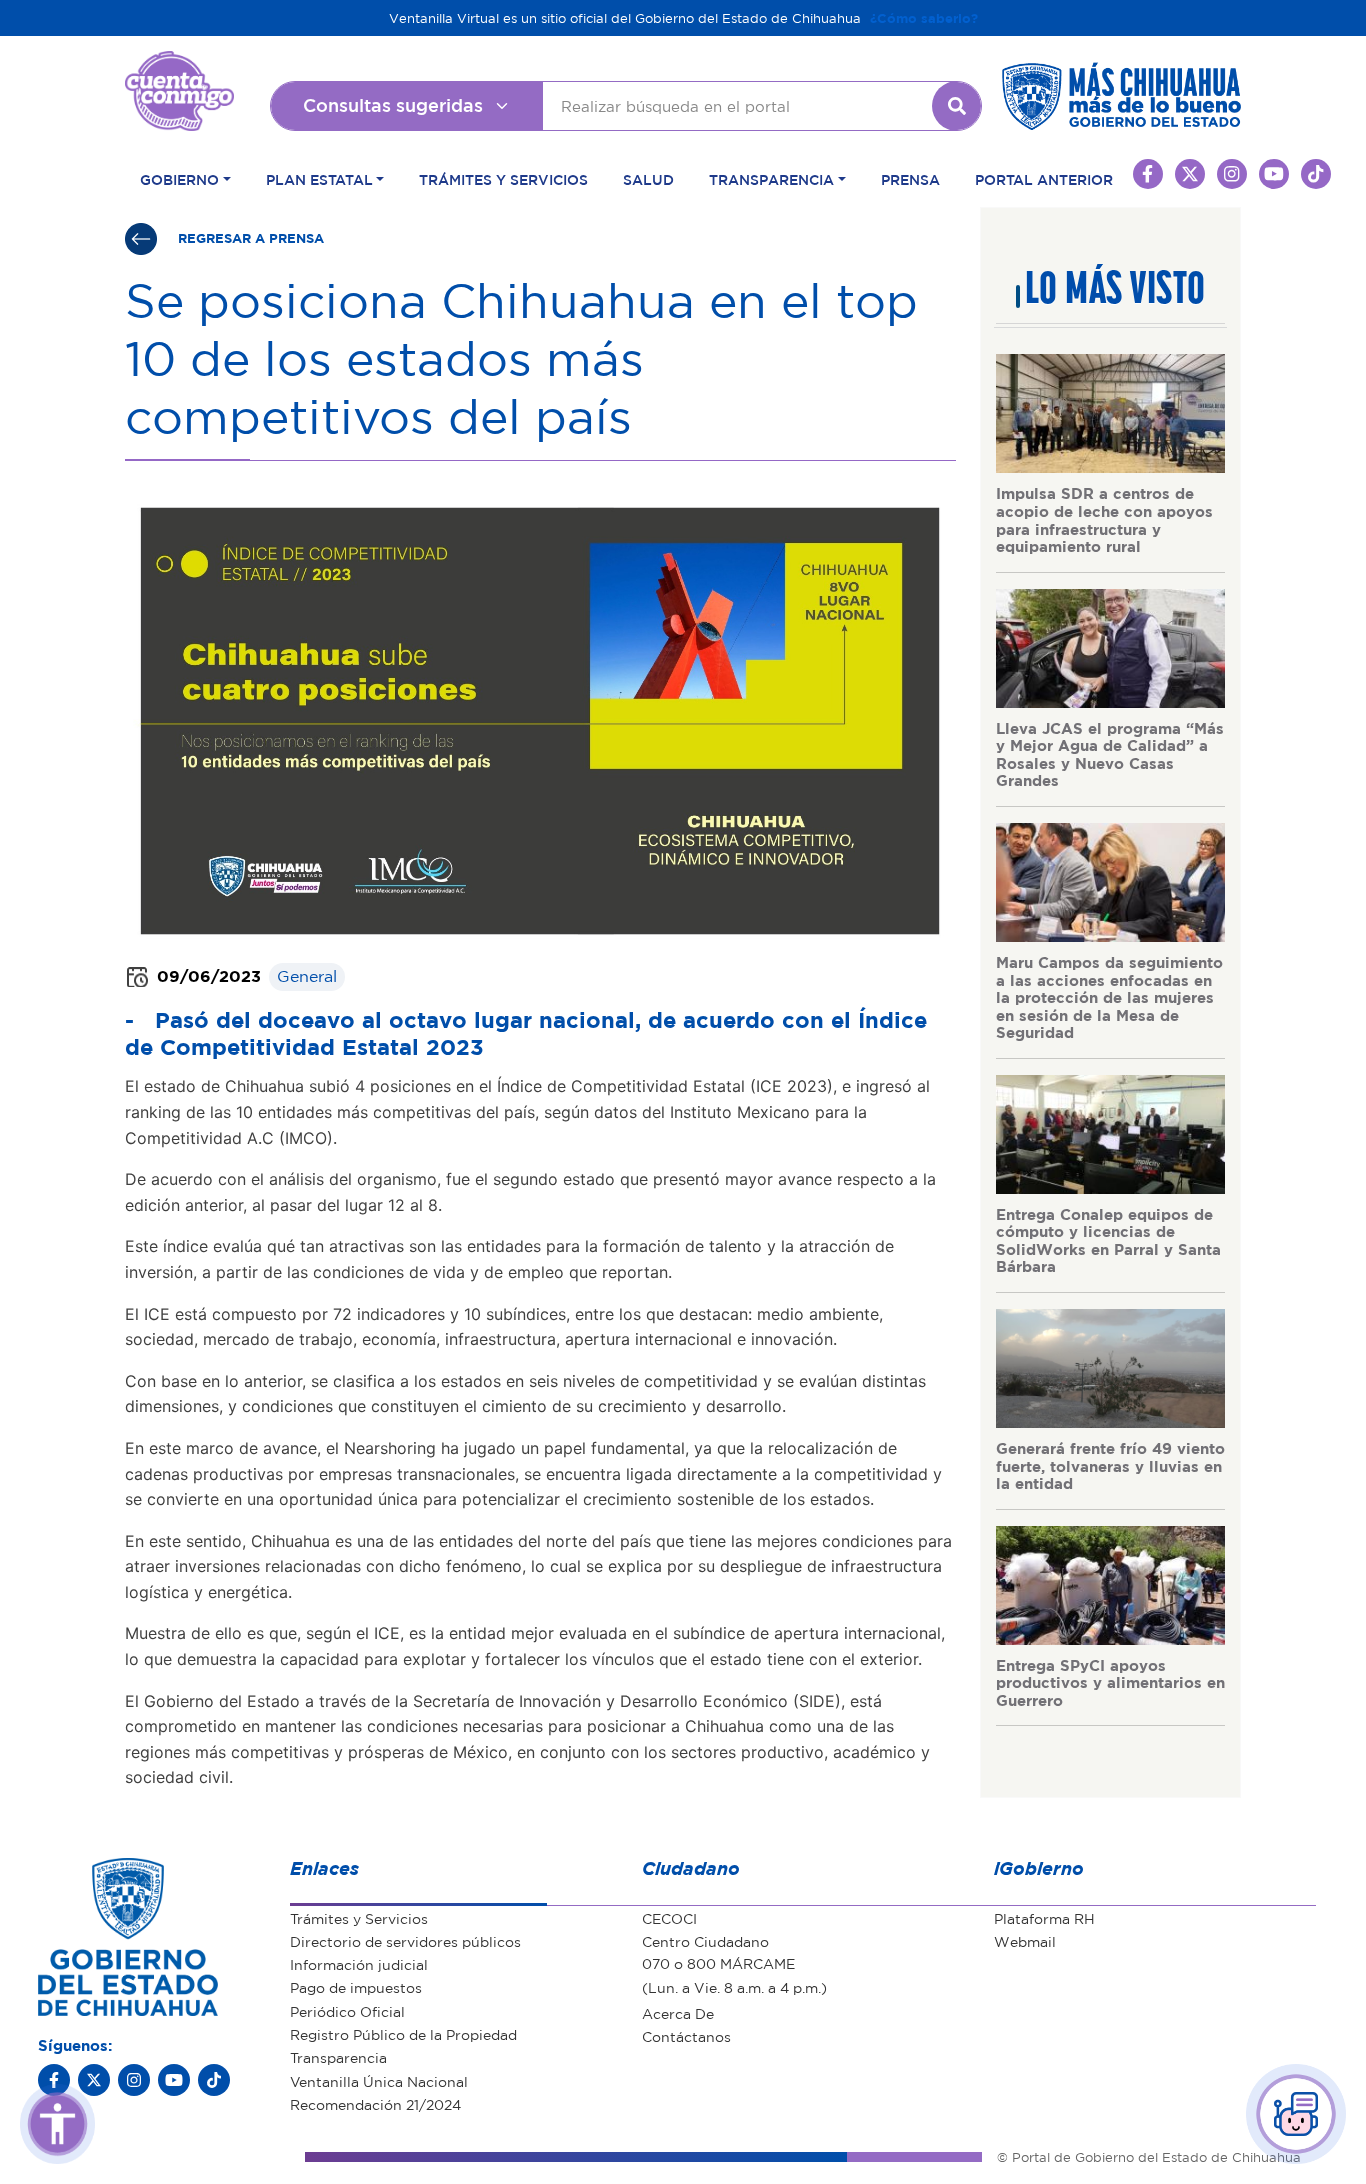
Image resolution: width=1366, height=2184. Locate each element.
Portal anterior (1044, 179)
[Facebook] (54, 2080)
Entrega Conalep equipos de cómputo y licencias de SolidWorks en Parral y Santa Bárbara (1108, 1240)
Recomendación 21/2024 (375, 2104)
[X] (94, 2080)
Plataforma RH (1044, 1918)
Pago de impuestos (356, 1987)
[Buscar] (957, 106)
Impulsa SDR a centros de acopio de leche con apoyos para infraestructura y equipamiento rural (1104, 519)
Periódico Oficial (347, 2011)
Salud (648, 179)
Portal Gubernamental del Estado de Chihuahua (179, 66)
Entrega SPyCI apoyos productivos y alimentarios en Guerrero (1110, 1682)
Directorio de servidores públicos (405, 1941)
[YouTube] (174, 2080)
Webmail (1025, 1941)
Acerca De (678, 2013)
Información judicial (359, 1964)
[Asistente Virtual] (1296, 2114)
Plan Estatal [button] (319, 179)
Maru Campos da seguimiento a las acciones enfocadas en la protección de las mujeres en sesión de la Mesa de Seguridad (1109, 997)
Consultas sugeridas (393, 105)
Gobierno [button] (179, 179)
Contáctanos (686, 2036)
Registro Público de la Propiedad (403, 2034)
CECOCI (669, 1918)
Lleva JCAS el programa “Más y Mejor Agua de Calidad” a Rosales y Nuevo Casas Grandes (1110, 754)
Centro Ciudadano (705, 1941)
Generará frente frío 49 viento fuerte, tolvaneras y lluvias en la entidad (1110, 1465)
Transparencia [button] (771, 179)
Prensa (910, 179)
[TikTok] (214, 2080)
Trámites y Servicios (503, 179)
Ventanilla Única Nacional (379, 2081)
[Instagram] (134, 2080)
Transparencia (338, 2057)
